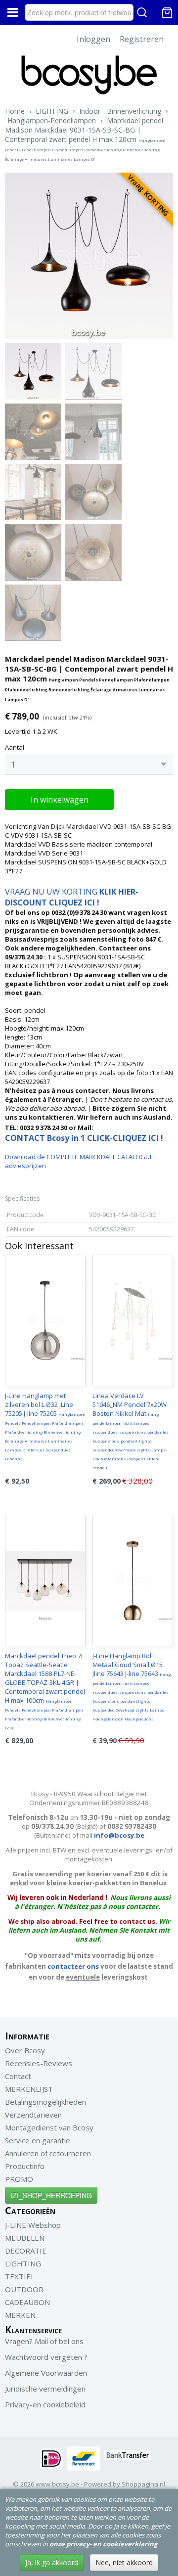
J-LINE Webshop (33, 2225)
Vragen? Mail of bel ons (44, 2341)
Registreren (142, 39)
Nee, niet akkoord (124, 2562)
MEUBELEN (25, 2238)
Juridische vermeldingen (45, 2389)
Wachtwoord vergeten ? (46, 2357)
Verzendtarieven (33, 2115)
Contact (18, 2076)
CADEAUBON (27, 2302)
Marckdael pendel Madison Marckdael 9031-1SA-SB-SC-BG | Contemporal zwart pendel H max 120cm (85, 139)
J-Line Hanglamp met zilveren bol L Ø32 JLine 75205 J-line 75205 (45, 1426)
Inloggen (93, 39)
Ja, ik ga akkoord (52, 2562)
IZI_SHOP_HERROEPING (51, 2195)
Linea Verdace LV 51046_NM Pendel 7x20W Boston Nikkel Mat (131, 1431)
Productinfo (25, 2166)
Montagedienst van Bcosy (49, 2127)
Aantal (15, 747)
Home (15, 111)
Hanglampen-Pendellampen (52, 120)
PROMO (19, 2179)
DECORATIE (26, 2251)
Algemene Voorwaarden (46, 2373)
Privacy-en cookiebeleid (45, 2404)
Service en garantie (38, 2140)
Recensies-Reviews (39, 2063)
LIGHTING (52, 111)
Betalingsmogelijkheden (45, 2102)
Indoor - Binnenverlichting (120, 111)
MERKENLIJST (29, 2089)
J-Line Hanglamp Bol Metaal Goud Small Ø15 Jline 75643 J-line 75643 (132, 1686)
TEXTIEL (20, 2276)
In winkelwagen (60, 800)
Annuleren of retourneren (48, 2153)
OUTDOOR (24, 2289)
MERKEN (20, 2315)
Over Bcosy (25, 2050)
